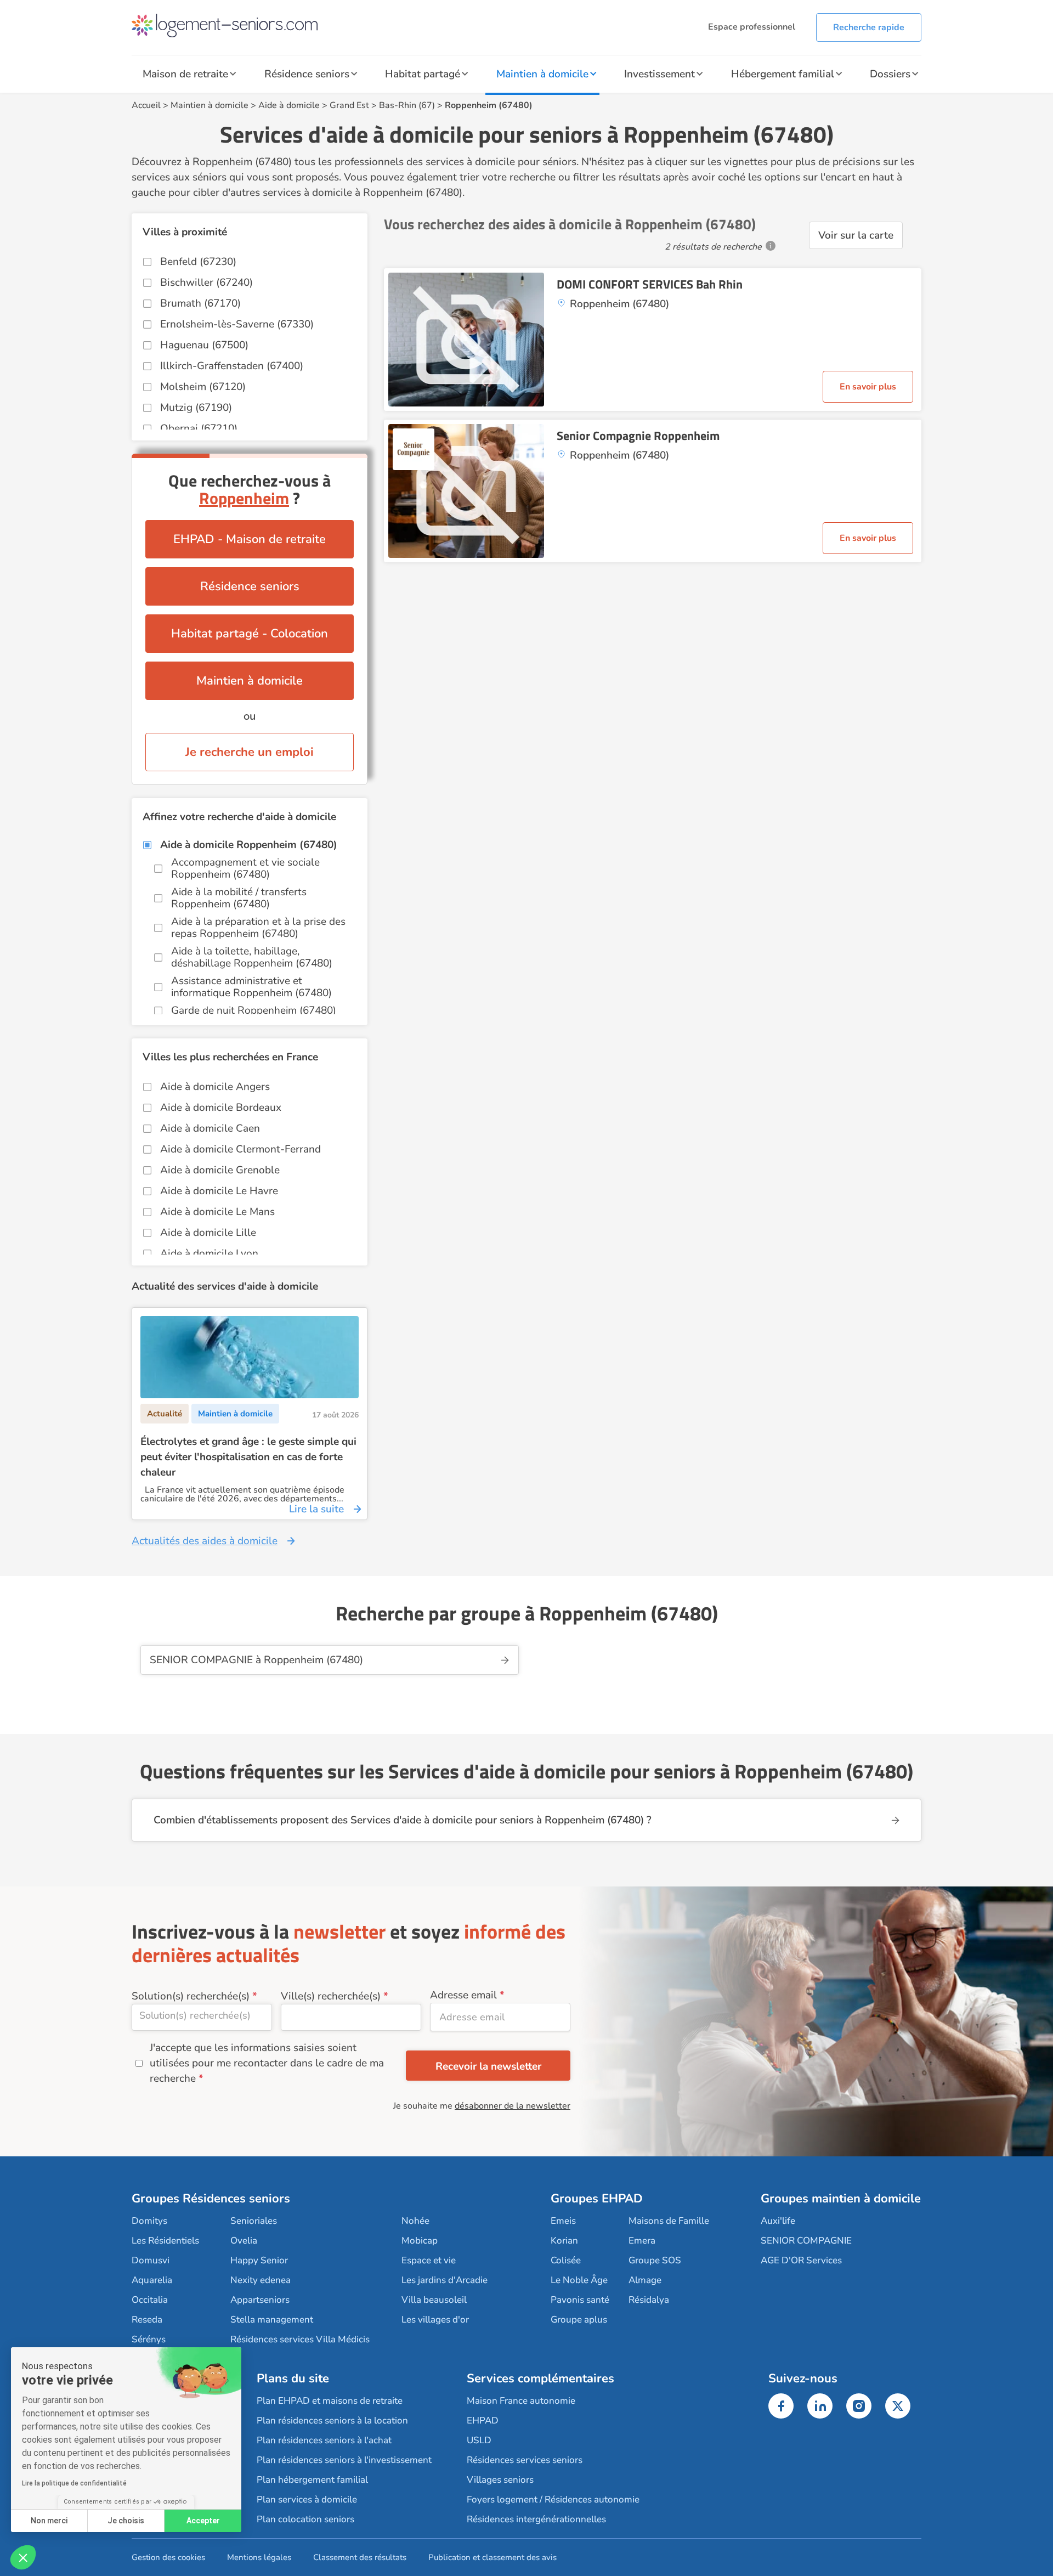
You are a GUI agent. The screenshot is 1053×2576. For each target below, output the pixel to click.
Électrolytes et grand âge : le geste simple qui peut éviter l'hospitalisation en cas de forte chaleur (248, 1457)
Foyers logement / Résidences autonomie (553, 2499)
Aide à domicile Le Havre (219, 1191)
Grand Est (349, 105)
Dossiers (890, 74)
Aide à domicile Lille (208, 1233)
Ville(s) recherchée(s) (331, 1996)
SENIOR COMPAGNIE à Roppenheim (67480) (256, 1660)
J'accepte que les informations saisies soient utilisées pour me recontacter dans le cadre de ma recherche (267, 2063)
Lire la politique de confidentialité (74, 2483)
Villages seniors (500, 2480)
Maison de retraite (185, 74)
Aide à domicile (289, 105)
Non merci (49, 2521)
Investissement (659, 74)
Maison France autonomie (521, 2401)
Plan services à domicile (307, 2499)
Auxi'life (778, 2221)
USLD (479, 2440)
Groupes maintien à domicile (841, 2199)
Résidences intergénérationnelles (536, 2519)
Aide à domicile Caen (210, 1128)
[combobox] (202, 2017)
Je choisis (126, 2521)
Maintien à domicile (542, 74)
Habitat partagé (423, 74)
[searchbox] (202, 2015)
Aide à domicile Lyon (209, 1253)
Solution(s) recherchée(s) (191, 1996)
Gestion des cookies (168, 2557)
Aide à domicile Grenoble (220, 1170)
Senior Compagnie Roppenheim (638, 436)
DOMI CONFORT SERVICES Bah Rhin (650, 284)
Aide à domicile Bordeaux (221, 1108)
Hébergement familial (783, 74)
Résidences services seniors (525, 2460)
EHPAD (483, 2420)
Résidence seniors (307, 74)
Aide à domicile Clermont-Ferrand (240, 1149)
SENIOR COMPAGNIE (806, 2241)
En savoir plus (868, 387)
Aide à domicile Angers (215, 1087)
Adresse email (463, 1995)
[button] (23, 2557)
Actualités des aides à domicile (205, 1541)
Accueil (146, 105)
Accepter (203, 2521)
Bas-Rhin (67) (407, 105)
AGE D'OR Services (801, 2260)
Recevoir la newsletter (488, 2066)
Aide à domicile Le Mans (217, 1212)
